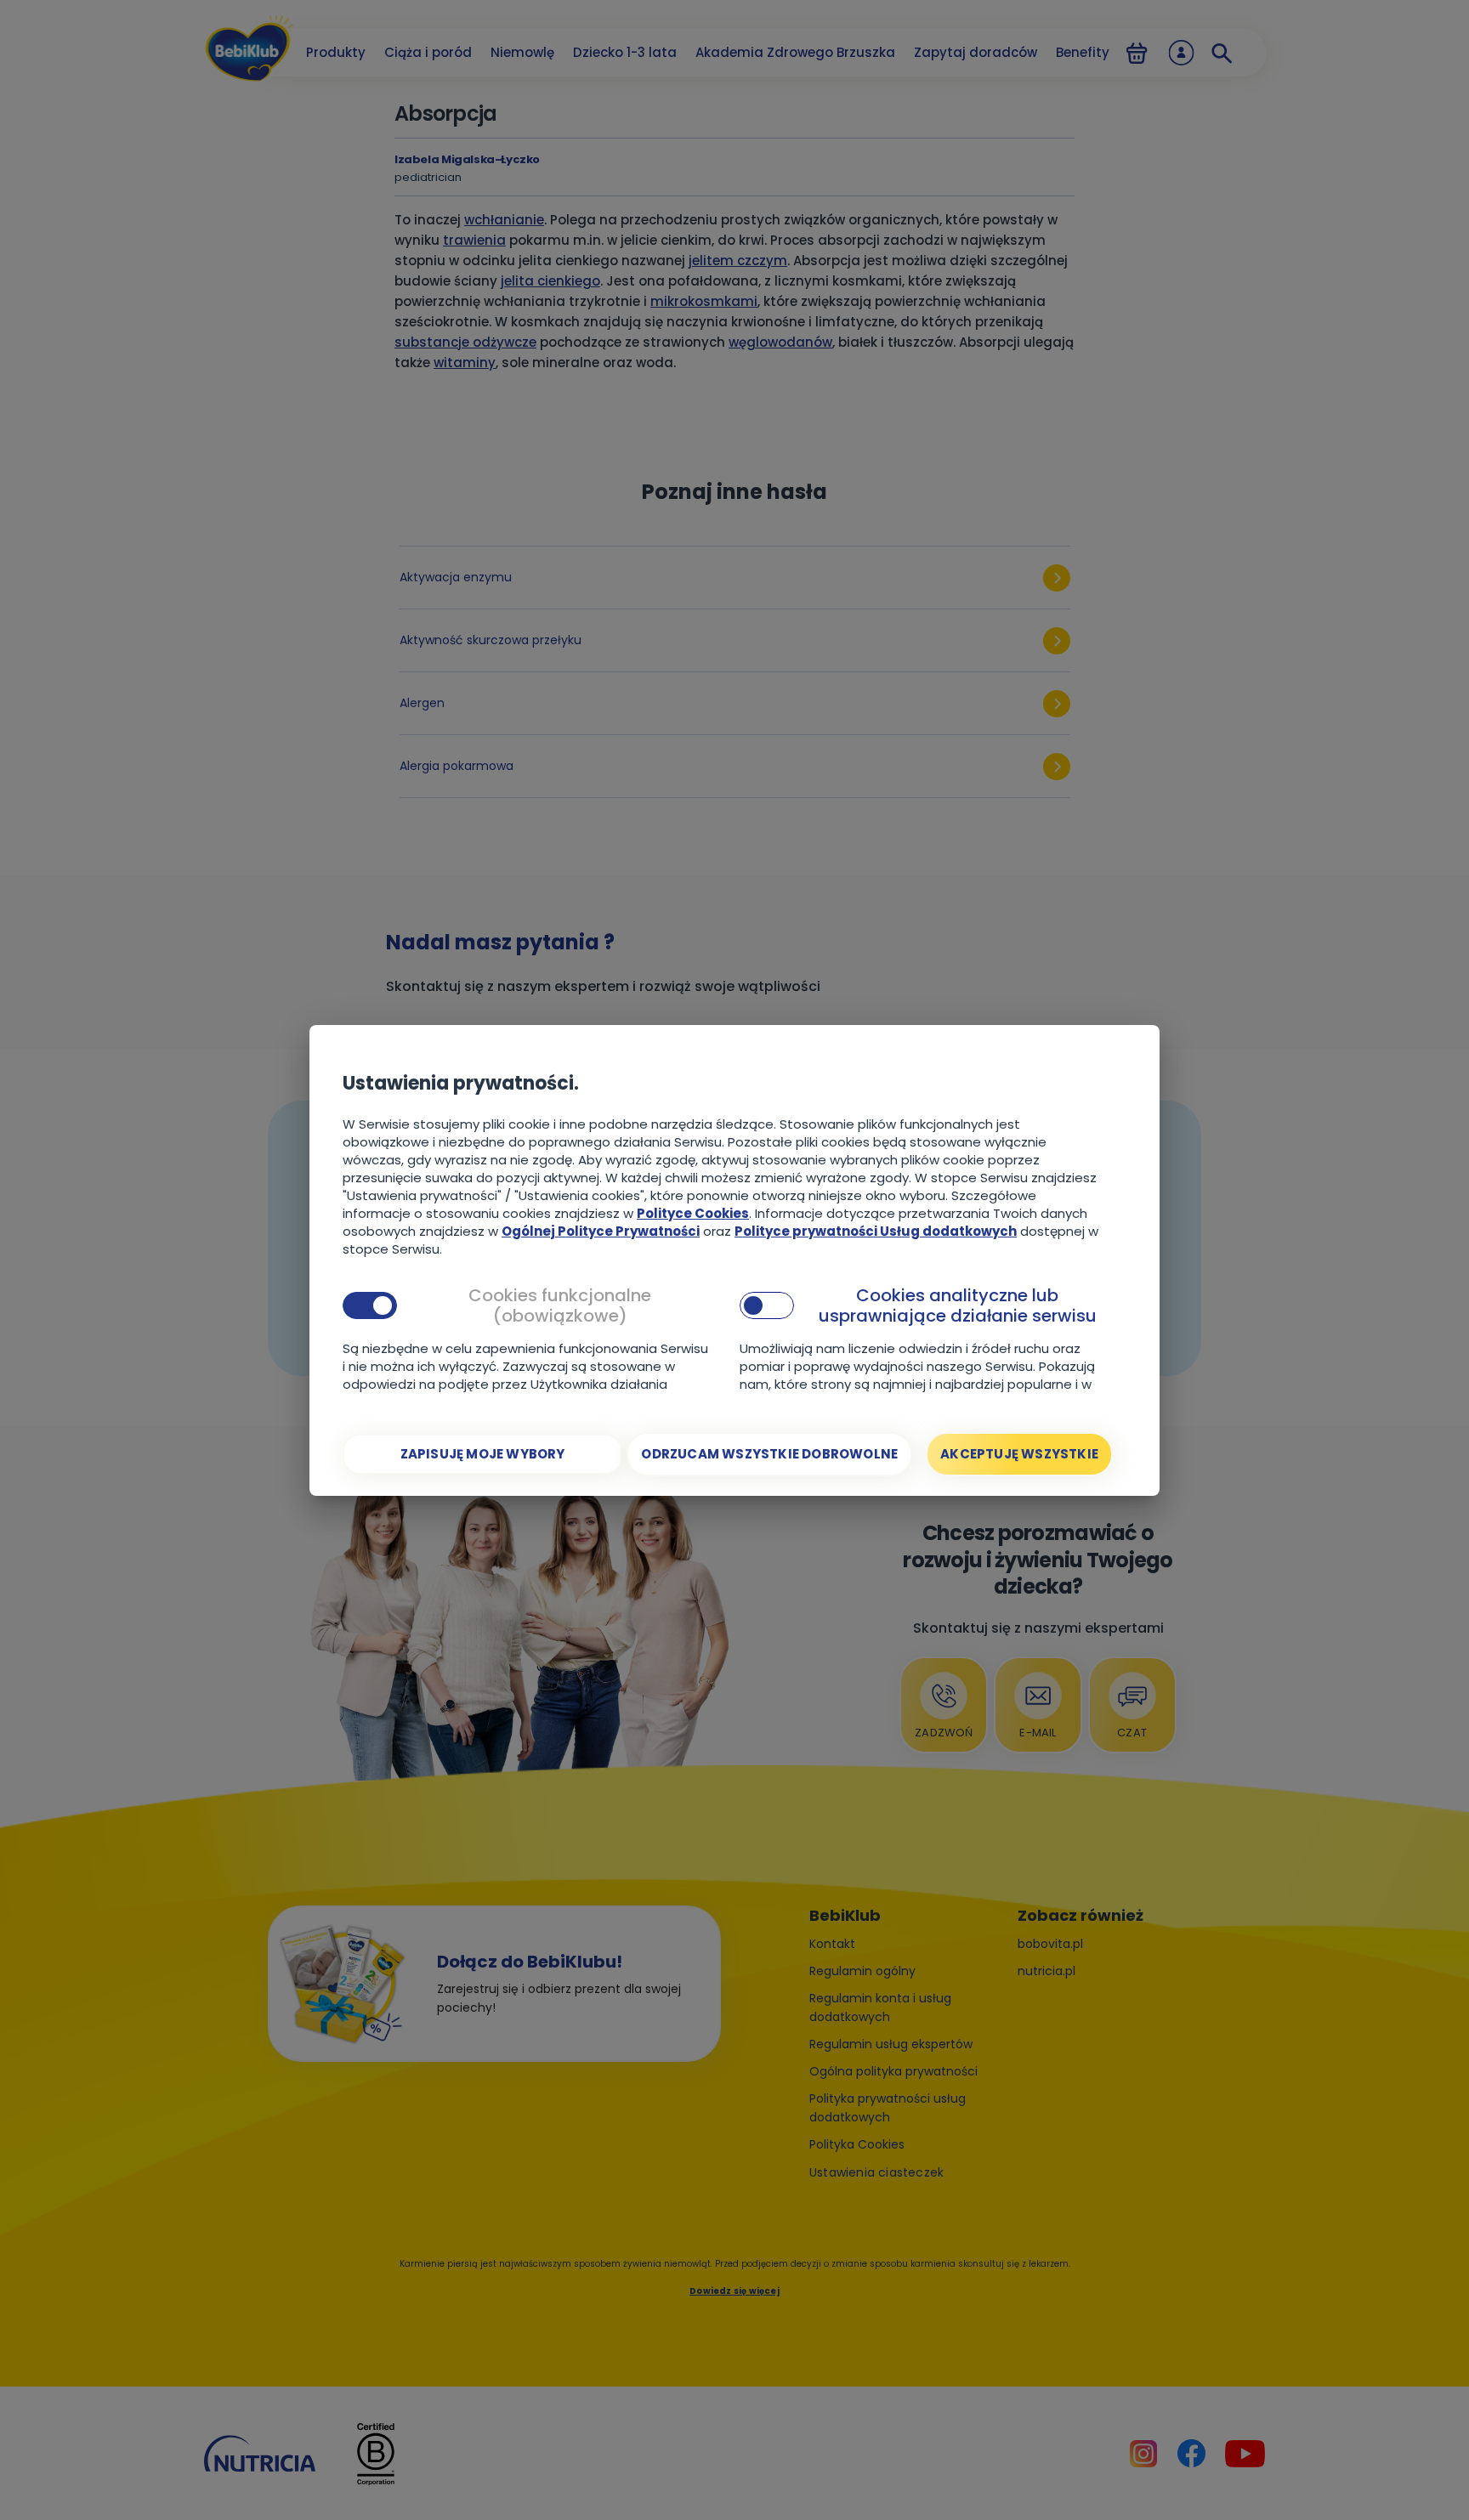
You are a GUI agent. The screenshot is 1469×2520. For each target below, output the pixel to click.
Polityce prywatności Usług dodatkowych (876, 1231)
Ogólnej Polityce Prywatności (601, 1231)
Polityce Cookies (693, 1213)
